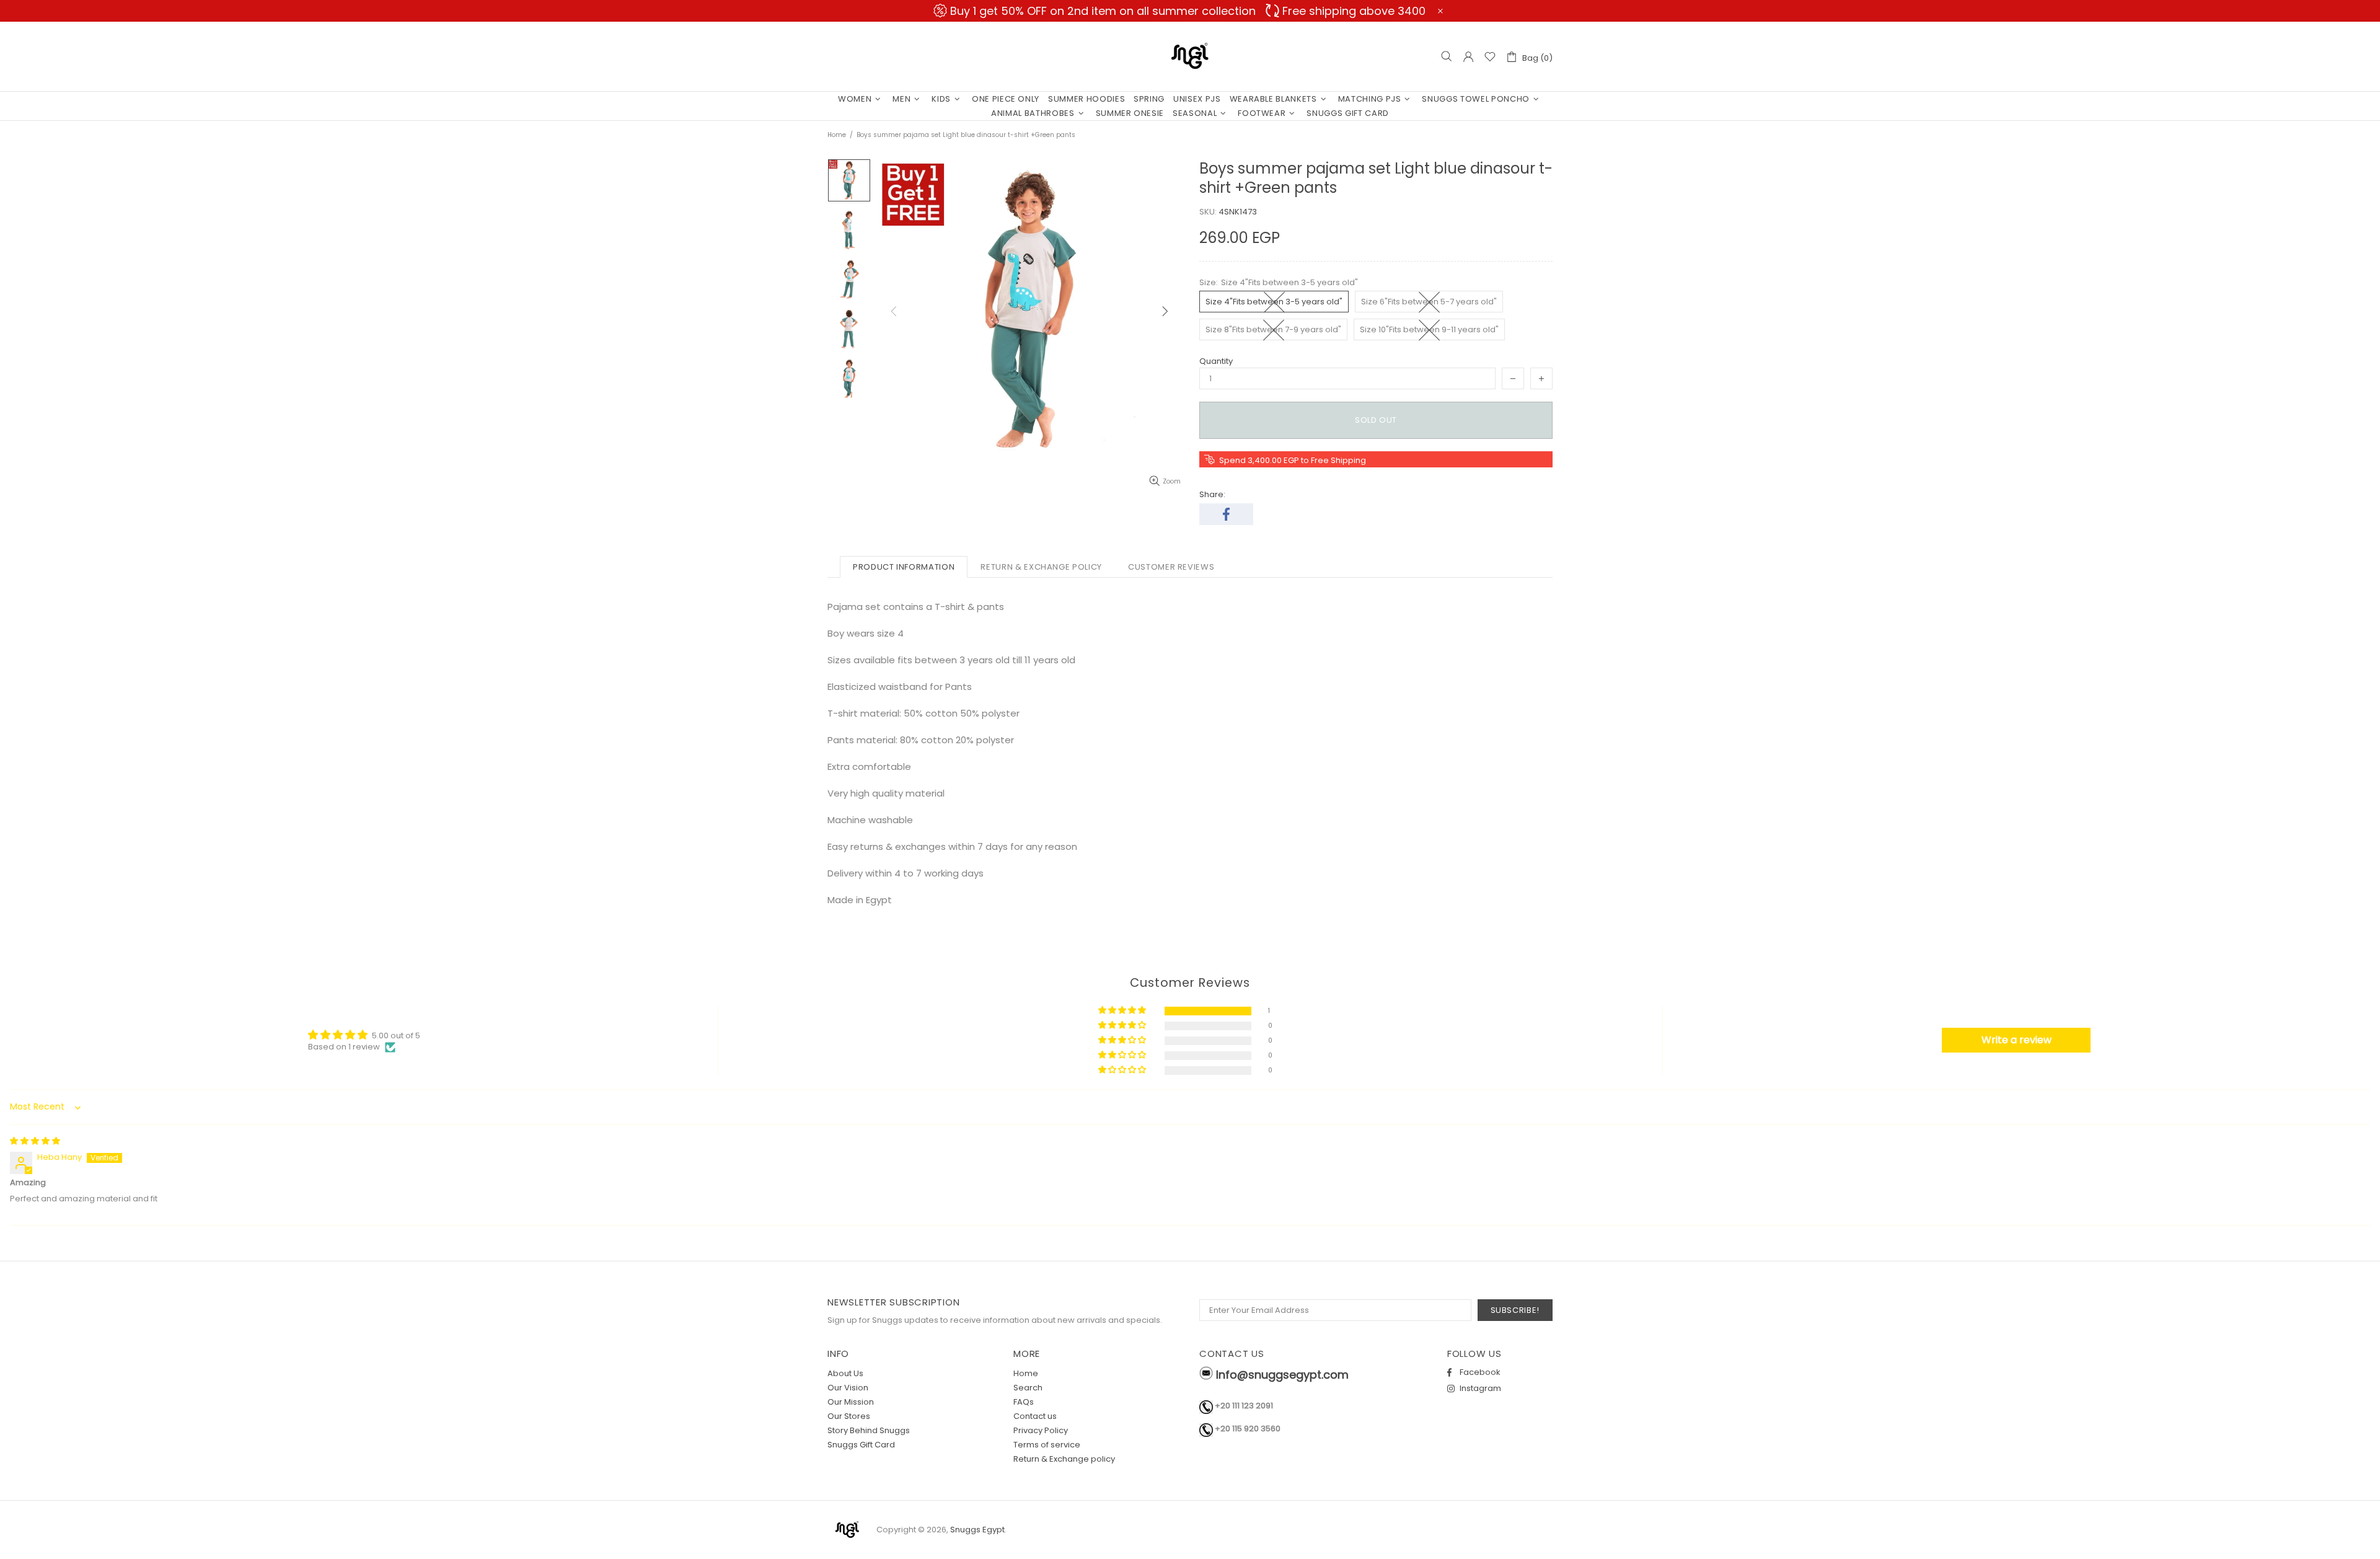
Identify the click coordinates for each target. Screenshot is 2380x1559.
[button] (1123, 1011)
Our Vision (848, 1388)
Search (1028, 1388)
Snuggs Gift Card (861, 1445)
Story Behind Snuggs (869, 1430)
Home (837, 135)
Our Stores (849, 1416)
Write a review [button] (2016, 1040)
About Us (845, 1373)
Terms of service (1047, 1445)
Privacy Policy (1041, 1430)
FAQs (1024, 1402)
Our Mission (851, 1402)
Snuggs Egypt (1190, 56)
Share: (1212, 494)
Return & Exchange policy (1064, 1459)
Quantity (1216, 361)
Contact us (1035, 1416)
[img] (35, 1141)
